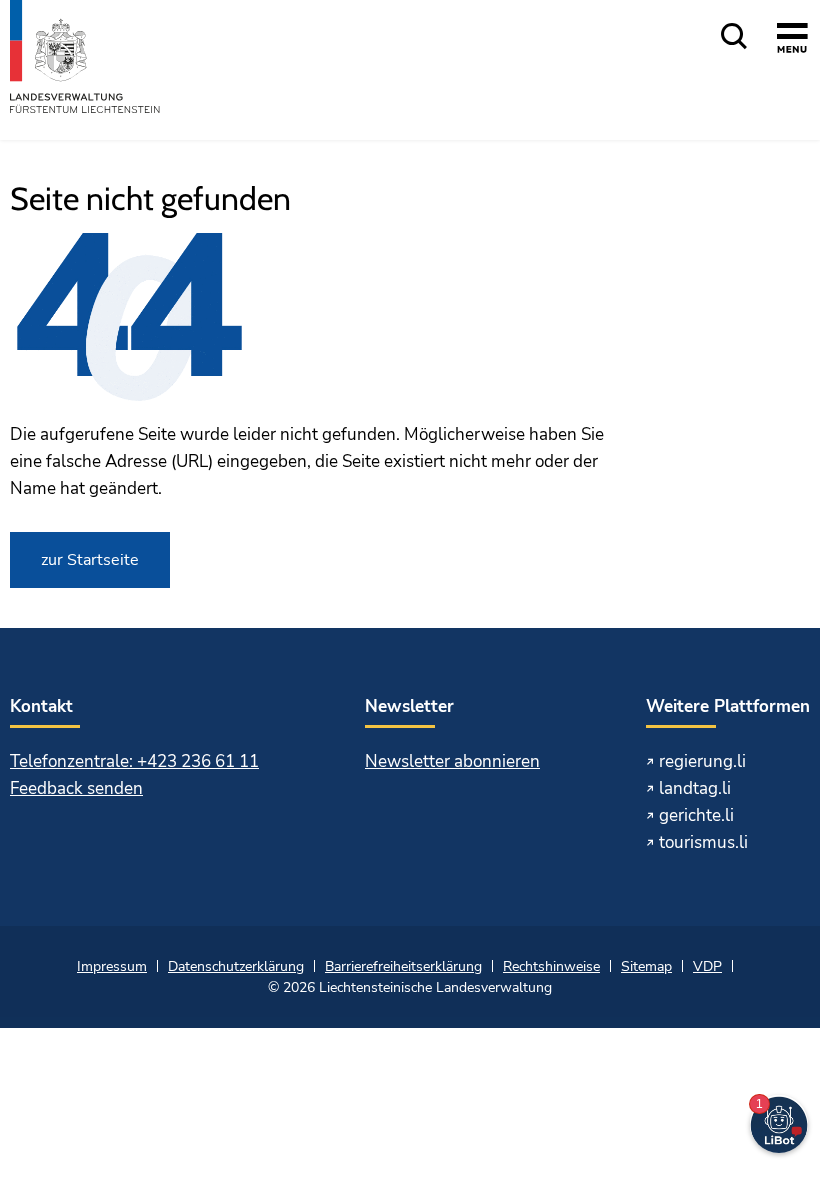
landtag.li (695, 788)
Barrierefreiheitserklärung (403, 966)
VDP (707, 966)
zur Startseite (90, 560)
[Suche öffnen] (734, 37)
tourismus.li (703, 842)
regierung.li (702, 761)
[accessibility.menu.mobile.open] (792, 66)
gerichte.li (696, 815)
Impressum (112, 966)
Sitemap (646, 966)
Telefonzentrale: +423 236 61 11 (134, 761)
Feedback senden (76, 788)
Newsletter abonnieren (452, 761)
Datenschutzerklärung (236, 966)
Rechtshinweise (551, 966)
